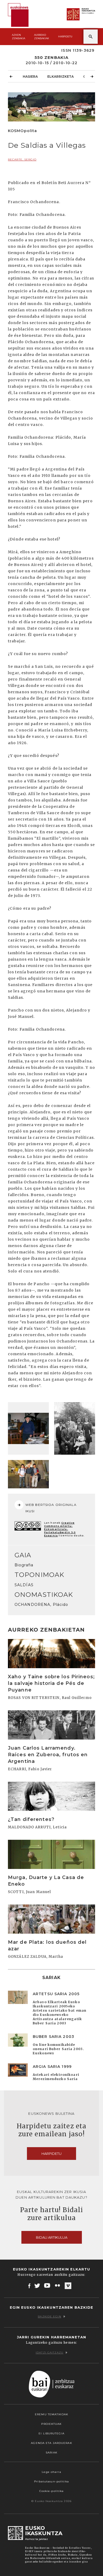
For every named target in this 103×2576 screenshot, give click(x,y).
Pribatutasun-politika (51, 2481)
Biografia (24, 1565)
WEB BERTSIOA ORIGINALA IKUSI (51, 1508)
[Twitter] (37, 2286)
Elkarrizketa (60, 77)
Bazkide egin (49, 2316)
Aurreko (42, 37)
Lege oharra (51, 2472)
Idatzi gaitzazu (50, 2353)
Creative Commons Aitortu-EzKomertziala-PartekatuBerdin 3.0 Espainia (60, 1529)
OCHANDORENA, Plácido (41, 1605)
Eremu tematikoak (51, 2414)
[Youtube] (48, 2286)
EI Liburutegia (51, 2433)
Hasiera (30, 77)
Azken (18, 37)
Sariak (51, 2453)
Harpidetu (65, 36)
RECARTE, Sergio (22, 160)
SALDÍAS (24, 1585)
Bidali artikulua (52, 2237)
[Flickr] (58, 2286)
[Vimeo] (68, 2286)
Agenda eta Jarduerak (51, 2443)
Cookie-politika (52, 2491)
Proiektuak (51, 2424)
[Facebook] (29, 2286)
